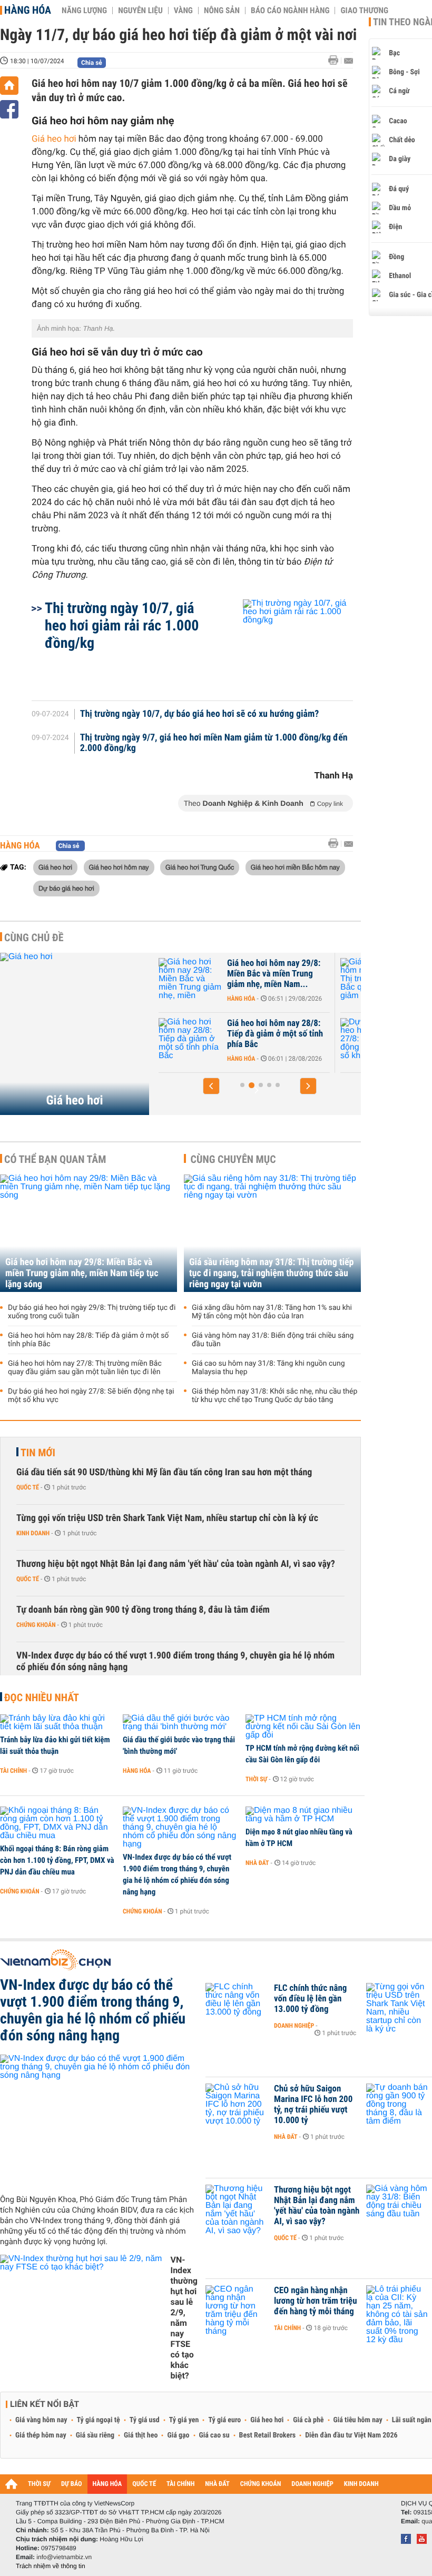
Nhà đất (257, 1863)
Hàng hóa (28, 10)
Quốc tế (28, 1487)
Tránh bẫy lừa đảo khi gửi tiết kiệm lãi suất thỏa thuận (55, 1745)
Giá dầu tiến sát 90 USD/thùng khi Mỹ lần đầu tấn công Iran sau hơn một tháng (164, 1472)
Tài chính (13, 1771)
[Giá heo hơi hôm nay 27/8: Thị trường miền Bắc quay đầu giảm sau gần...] (291, 979)
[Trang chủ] (9, 86)
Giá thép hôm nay (41, 2435)
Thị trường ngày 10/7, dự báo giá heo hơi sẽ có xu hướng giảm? (200, 714)
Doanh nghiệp (294, 2026)
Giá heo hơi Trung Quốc (200, 867)
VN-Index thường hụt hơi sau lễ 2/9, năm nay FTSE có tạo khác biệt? (184, 2318)
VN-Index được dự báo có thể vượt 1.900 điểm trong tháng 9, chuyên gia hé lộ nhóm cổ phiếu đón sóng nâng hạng (175, 1661)
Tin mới (38, 1453)
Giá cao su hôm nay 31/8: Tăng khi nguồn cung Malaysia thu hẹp (268, 1368)
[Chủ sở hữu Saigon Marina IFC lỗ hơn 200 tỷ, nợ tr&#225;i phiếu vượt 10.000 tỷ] (237, 2105)
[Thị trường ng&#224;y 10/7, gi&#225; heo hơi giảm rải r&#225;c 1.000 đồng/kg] (285, 645)
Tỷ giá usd (145, 2420)
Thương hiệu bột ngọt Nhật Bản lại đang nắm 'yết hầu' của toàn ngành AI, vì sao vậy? (176, 1564)
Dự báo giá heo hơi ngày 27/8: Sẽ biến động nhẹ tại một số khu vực (376, 1034)
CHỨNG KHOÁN (261, 2484)
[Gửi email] (348, 61)
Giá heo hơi (54, 139)
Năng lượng (84, 11)
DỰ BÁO (72, 2484)
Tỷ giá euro (224, 2420)
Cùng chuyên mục (233, 1159)
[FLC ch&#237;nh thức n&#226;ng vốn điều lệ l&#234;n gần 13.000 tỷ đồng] (237, 2004)
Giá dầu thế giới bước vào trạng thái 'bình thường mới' (179, 1745)
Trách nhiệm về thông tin (51, 2566)
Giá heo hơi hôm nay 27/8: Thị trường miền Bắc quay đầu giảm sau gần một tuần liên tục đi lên (85, 1368)
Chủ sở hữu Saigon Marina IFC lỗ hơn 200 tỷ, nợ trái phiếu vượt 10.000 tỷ (313, 2105)
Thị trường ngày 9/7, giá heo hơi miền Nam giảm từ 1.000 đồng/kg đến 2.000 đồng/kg (214, 743)
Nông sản (222, 11)
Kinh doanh (33, 1533)
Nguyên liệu (140, 11)
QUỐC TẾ (144, 2484)
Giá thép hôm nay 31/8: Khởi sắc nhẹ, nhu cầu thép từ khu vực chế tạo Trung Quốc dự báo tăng (274, 1396)
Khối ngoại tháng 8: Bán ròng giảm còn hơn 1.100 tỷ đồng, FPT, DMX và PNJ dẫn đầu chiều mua (57, 1860)
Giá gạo (178, 2435)
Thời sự (256, 1779)
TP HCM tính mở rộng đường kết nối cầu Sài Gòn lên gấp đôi (302, 1754)
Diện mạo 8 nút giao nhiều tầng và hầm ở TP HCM (299, 1838)
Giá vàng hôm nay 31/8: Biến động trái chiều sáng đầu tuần (273, 1340)
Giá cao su (214, 2435)
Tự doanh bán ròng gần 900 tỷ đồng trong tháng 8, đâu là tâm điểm (143, 1610)
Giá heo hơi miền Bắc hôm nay (295, 867)
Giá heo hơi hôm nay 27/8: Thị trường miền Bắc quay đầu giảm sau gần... (375, 974)
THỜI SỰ (39, 2484)
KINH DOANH (361, 2484)
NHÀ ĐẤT (217, 2484)
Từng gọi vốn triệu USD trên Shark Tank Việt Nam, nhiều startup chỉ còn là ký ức (167, 1518)
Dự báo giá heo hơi (66, 888)
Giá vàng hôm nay (41, 2420)
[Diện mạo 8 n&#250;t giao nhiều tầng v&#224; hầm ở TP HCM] (303, 1815)
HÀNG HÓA (107, 2484)
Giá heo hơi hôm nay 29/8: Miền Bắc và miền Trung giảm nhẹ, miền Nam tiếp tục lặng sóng (82, 1273)
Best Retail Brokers (268, 2435)
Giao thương (364, 11)
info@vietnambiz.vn (64, 2557)
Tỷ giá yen (184, 2420)
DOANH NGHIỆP (312, 2484)
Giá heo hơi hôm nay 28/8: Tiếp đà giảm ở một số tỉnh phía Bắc (194, 1034)
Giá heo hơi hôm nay (119, 867)
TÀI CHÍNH (180, 2484)
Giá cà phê (308, 2420)
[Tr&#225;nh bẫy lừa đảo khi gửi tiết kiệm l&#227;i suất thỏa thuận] (58, 1723)
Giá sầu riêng (95, 2435)
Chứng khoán (36, 1625)
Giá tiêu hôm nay (358, 2420)
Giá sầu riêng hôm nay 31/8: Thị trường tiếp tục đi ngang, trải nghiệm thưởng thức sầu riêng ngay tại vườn (271, 1273)
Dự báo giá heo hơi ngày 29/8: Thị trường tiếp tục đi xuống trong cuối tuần (92, 1312)
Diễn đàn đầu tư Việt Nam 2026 (351, 2435)
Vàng (183, 11)
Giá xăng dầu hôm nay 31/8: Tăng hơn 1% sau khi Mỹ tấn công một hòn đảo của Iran (272, 1312)
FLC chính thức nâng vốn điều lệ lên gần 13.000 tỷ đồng (310, 1999)
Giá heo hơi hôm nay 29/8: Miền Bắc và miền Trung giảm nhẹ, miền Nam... (193, 974)
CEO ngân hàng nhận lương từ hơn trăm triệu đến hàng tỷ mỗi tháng (316, 2301)
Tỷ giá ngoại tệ (99, 2420)
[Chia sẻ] (9, 109)
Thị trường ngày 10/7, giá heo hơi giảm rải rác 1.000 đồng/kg (122, 625)
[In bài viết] (336, 60)
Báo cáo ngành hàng (290, 11)
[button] (211, 1086)
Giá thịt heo (141, 2435)
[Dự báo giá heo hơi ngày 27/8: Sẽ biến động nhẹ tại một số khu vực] (291, 1039)
